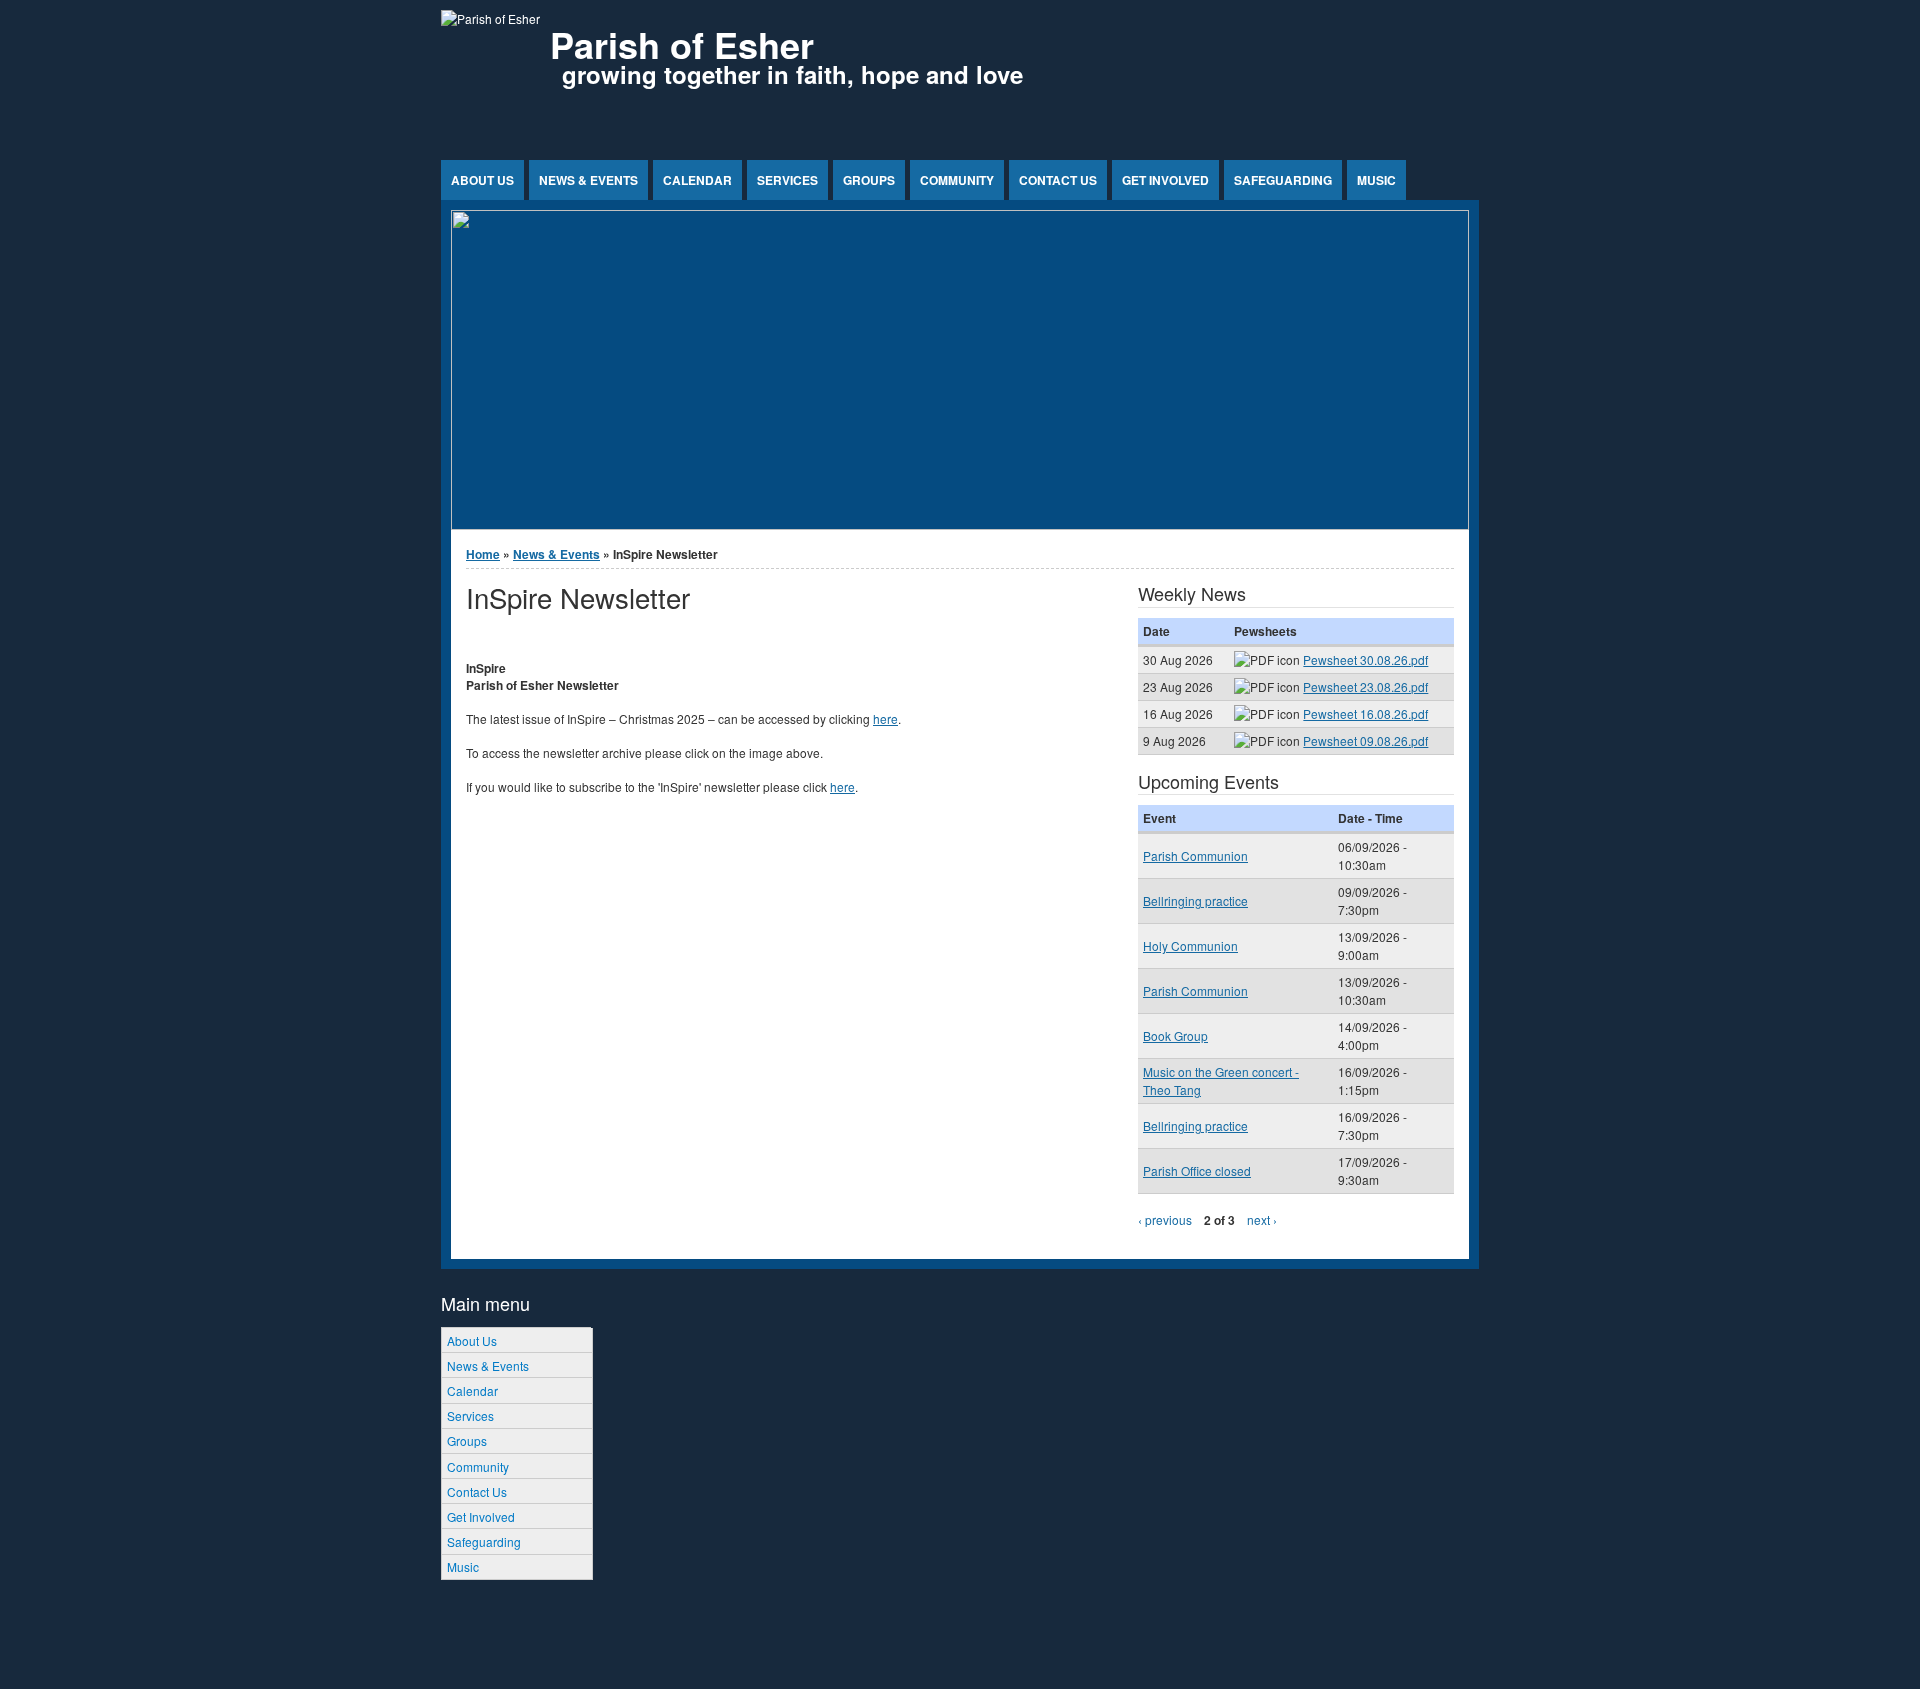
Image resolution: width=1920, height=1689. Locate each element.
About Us (482, 180)
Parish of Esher (682, 44)
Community (957, 180)
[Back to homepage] (490, 18)
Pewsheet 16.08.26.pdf (1365, 713)
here (885, 718)
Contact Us (1058, 180)
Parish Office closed (1197, 1170)
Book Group (1175, 1035)
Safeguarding (1283, 180)
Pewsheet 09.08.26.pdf (1365, 740)
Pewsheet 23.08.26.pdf (1365, 686)
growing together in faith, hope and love (792, 74)
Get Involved (1165, 180)
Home (483, 554)
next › (1262, 1219)
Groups (869, 180)
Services (787, 180)
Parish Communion (1195, 855)
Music (1376, 180)
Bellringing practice (1195, 900)
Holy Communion (1190, 945)
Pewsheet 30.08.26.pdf (1365, 659)
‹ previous (1165, 1219)
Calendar (697, 180)
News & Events (588, 180)
